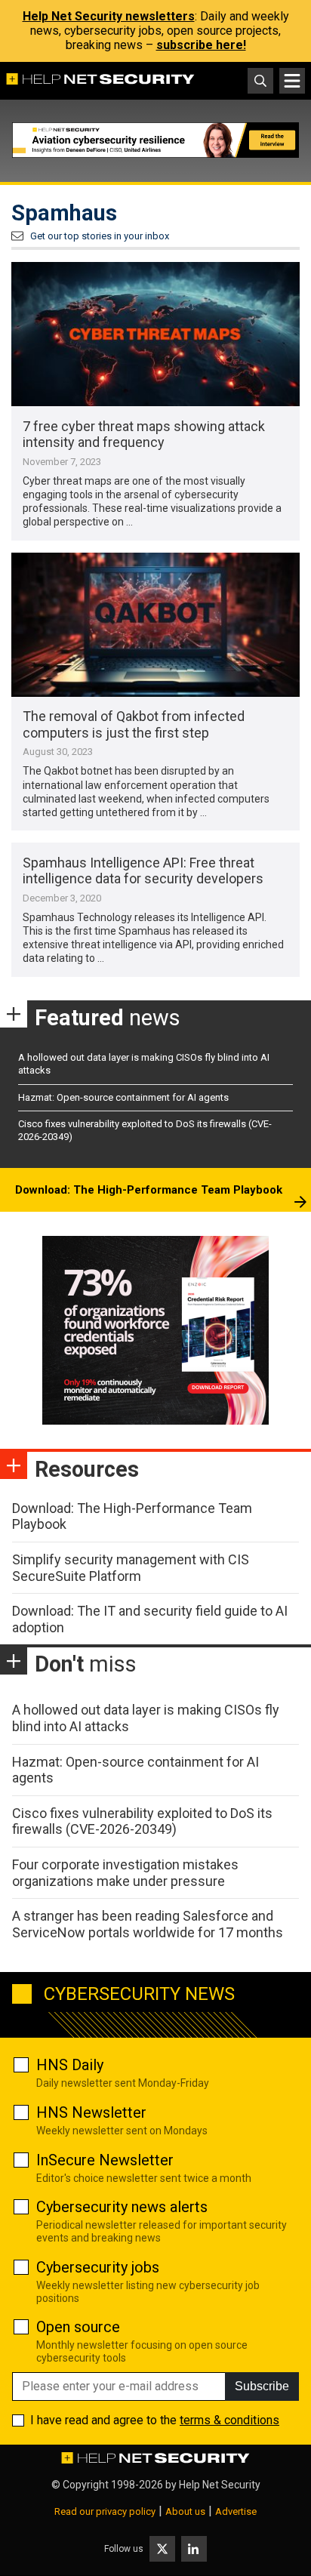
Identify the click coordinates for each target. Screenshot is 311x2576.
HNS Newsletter (91, 2112)
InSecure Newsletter (105, 2160)
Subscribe (262, 2386)
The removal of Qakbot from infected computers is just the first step (134, 724)
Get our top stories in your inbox (100, 236)
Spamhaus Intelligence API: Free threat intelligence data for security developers (143, 871)
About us (185, 2511)
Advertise (236, 2511)
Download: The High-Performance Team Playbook (149, 1190)
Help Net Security (220, 2485)
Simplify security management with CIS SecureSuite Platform (131, 1568)
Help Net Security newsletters (109, 16)
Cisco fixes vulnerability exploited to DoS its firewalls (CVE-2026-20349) (142, 1821)
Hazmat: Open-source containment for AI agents (123, 1097)
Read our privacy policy (105, 2511)
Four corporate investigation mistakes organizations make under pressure (125, 1873)
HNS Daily (70, 2065)
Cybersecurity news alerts (122, 2207)
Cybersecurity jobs (98, 2267)
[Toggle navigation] (292, 81)
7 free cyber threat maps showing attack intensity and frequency (144, 434)
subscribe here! (201, 45)
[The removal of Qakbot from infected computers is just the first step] (155, 625)
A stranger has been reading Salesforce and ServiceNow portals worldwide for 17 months (148, 1924)
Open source (78, 2327)
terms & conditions (229, 2420)
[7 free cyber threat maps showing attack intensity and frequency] (155, 334)
